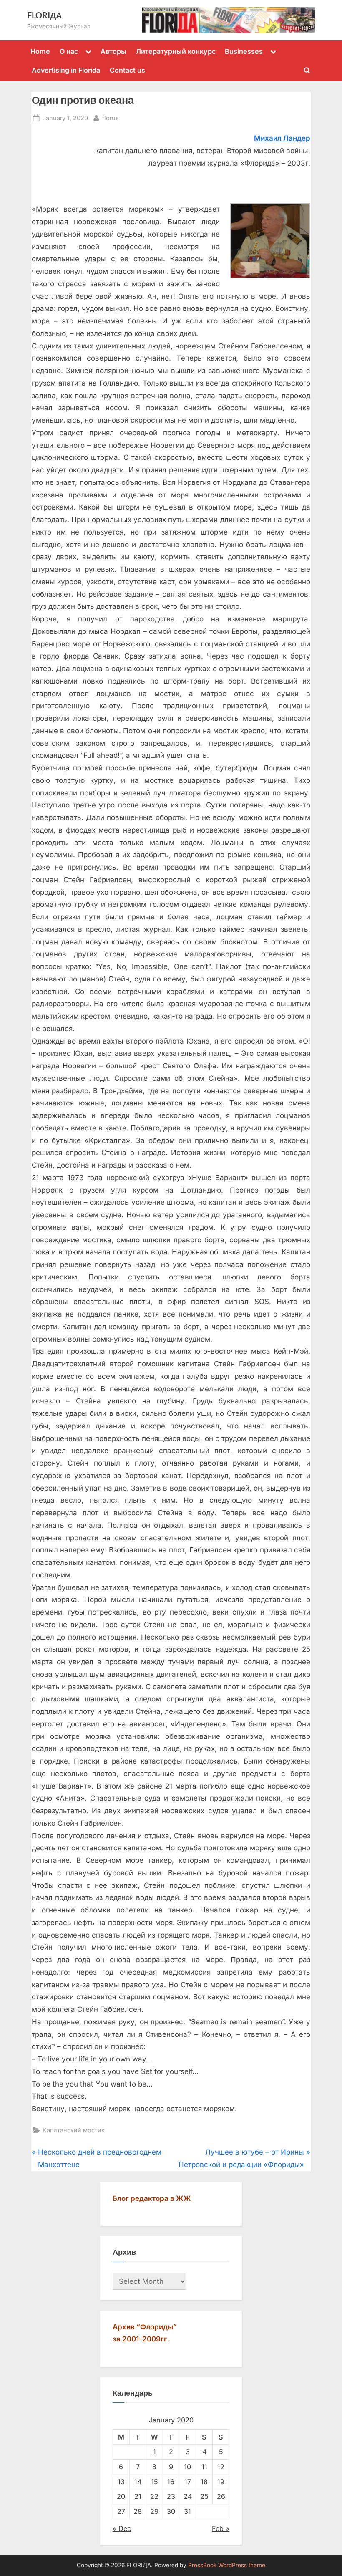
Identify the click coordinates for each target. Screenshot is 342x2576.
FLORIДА (44, 15)
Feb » (221, 2528)
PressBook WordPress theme (227, 2565)
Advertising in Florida (66, 70)
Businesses (244, 51)
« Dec (122, 2528)
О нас (69, 51)
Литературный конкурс (176, 51)
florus (111, 118)
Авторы (113, 51)
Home (40, 51)
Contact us (127, 70)
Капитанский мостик (74, 2130)
